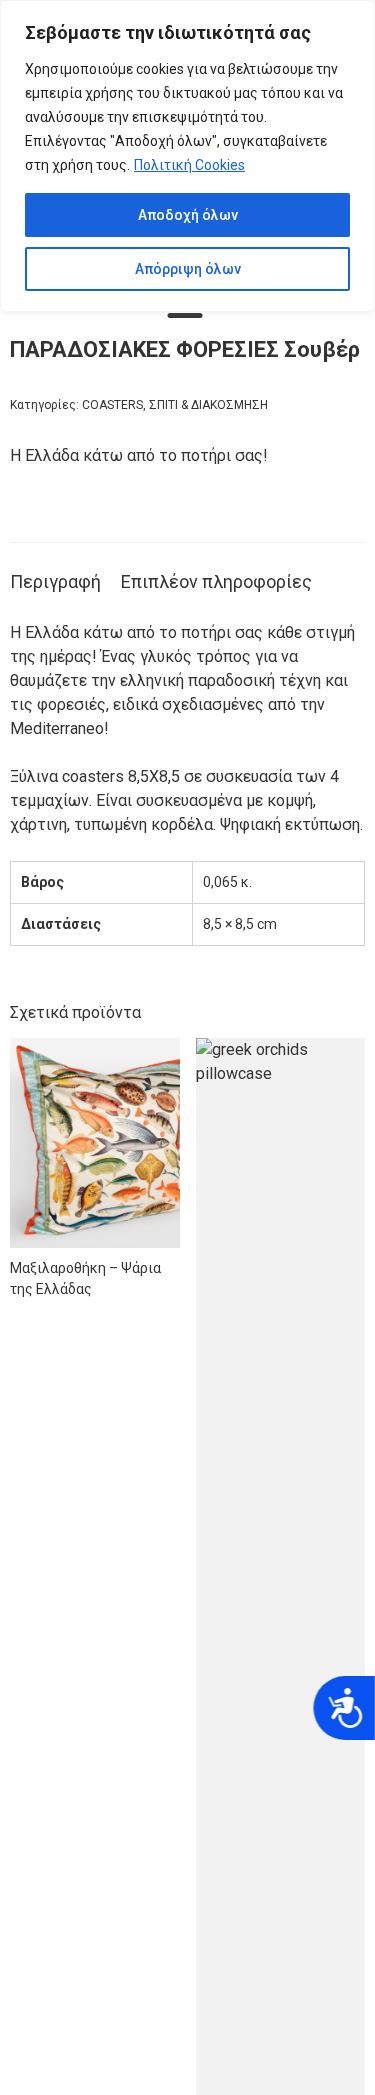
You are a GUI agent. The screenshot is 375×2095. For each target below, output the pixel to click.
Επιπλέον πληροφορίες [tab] (216, 581)
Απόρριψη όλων (188, 269)
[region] (187, 156)
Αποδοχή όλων (188, 215)
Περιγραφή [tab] (55, 581)
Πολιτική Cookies (189, 165)
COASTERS (112, 405)
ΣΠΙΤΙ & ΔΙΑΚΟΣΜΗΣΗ (208, 405)
